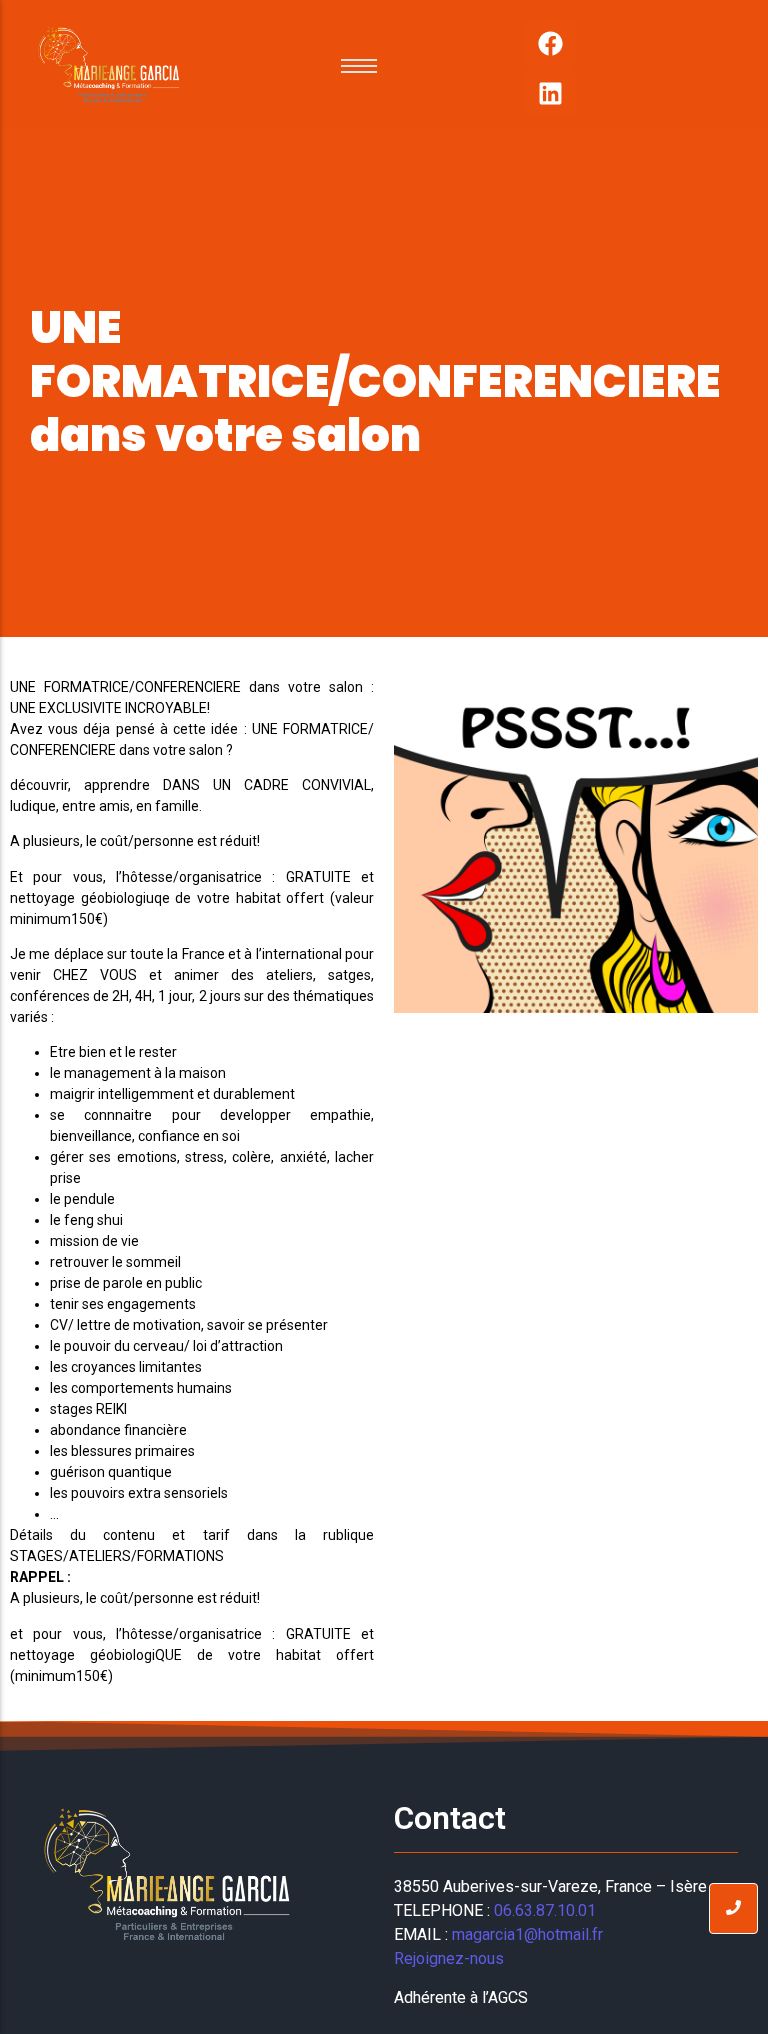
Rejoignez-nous (451, 1958)
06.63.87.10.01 (545, 1910)
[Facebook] (550, 43)
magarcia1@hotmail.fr (527, 1934)
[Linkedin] (550, 93)
